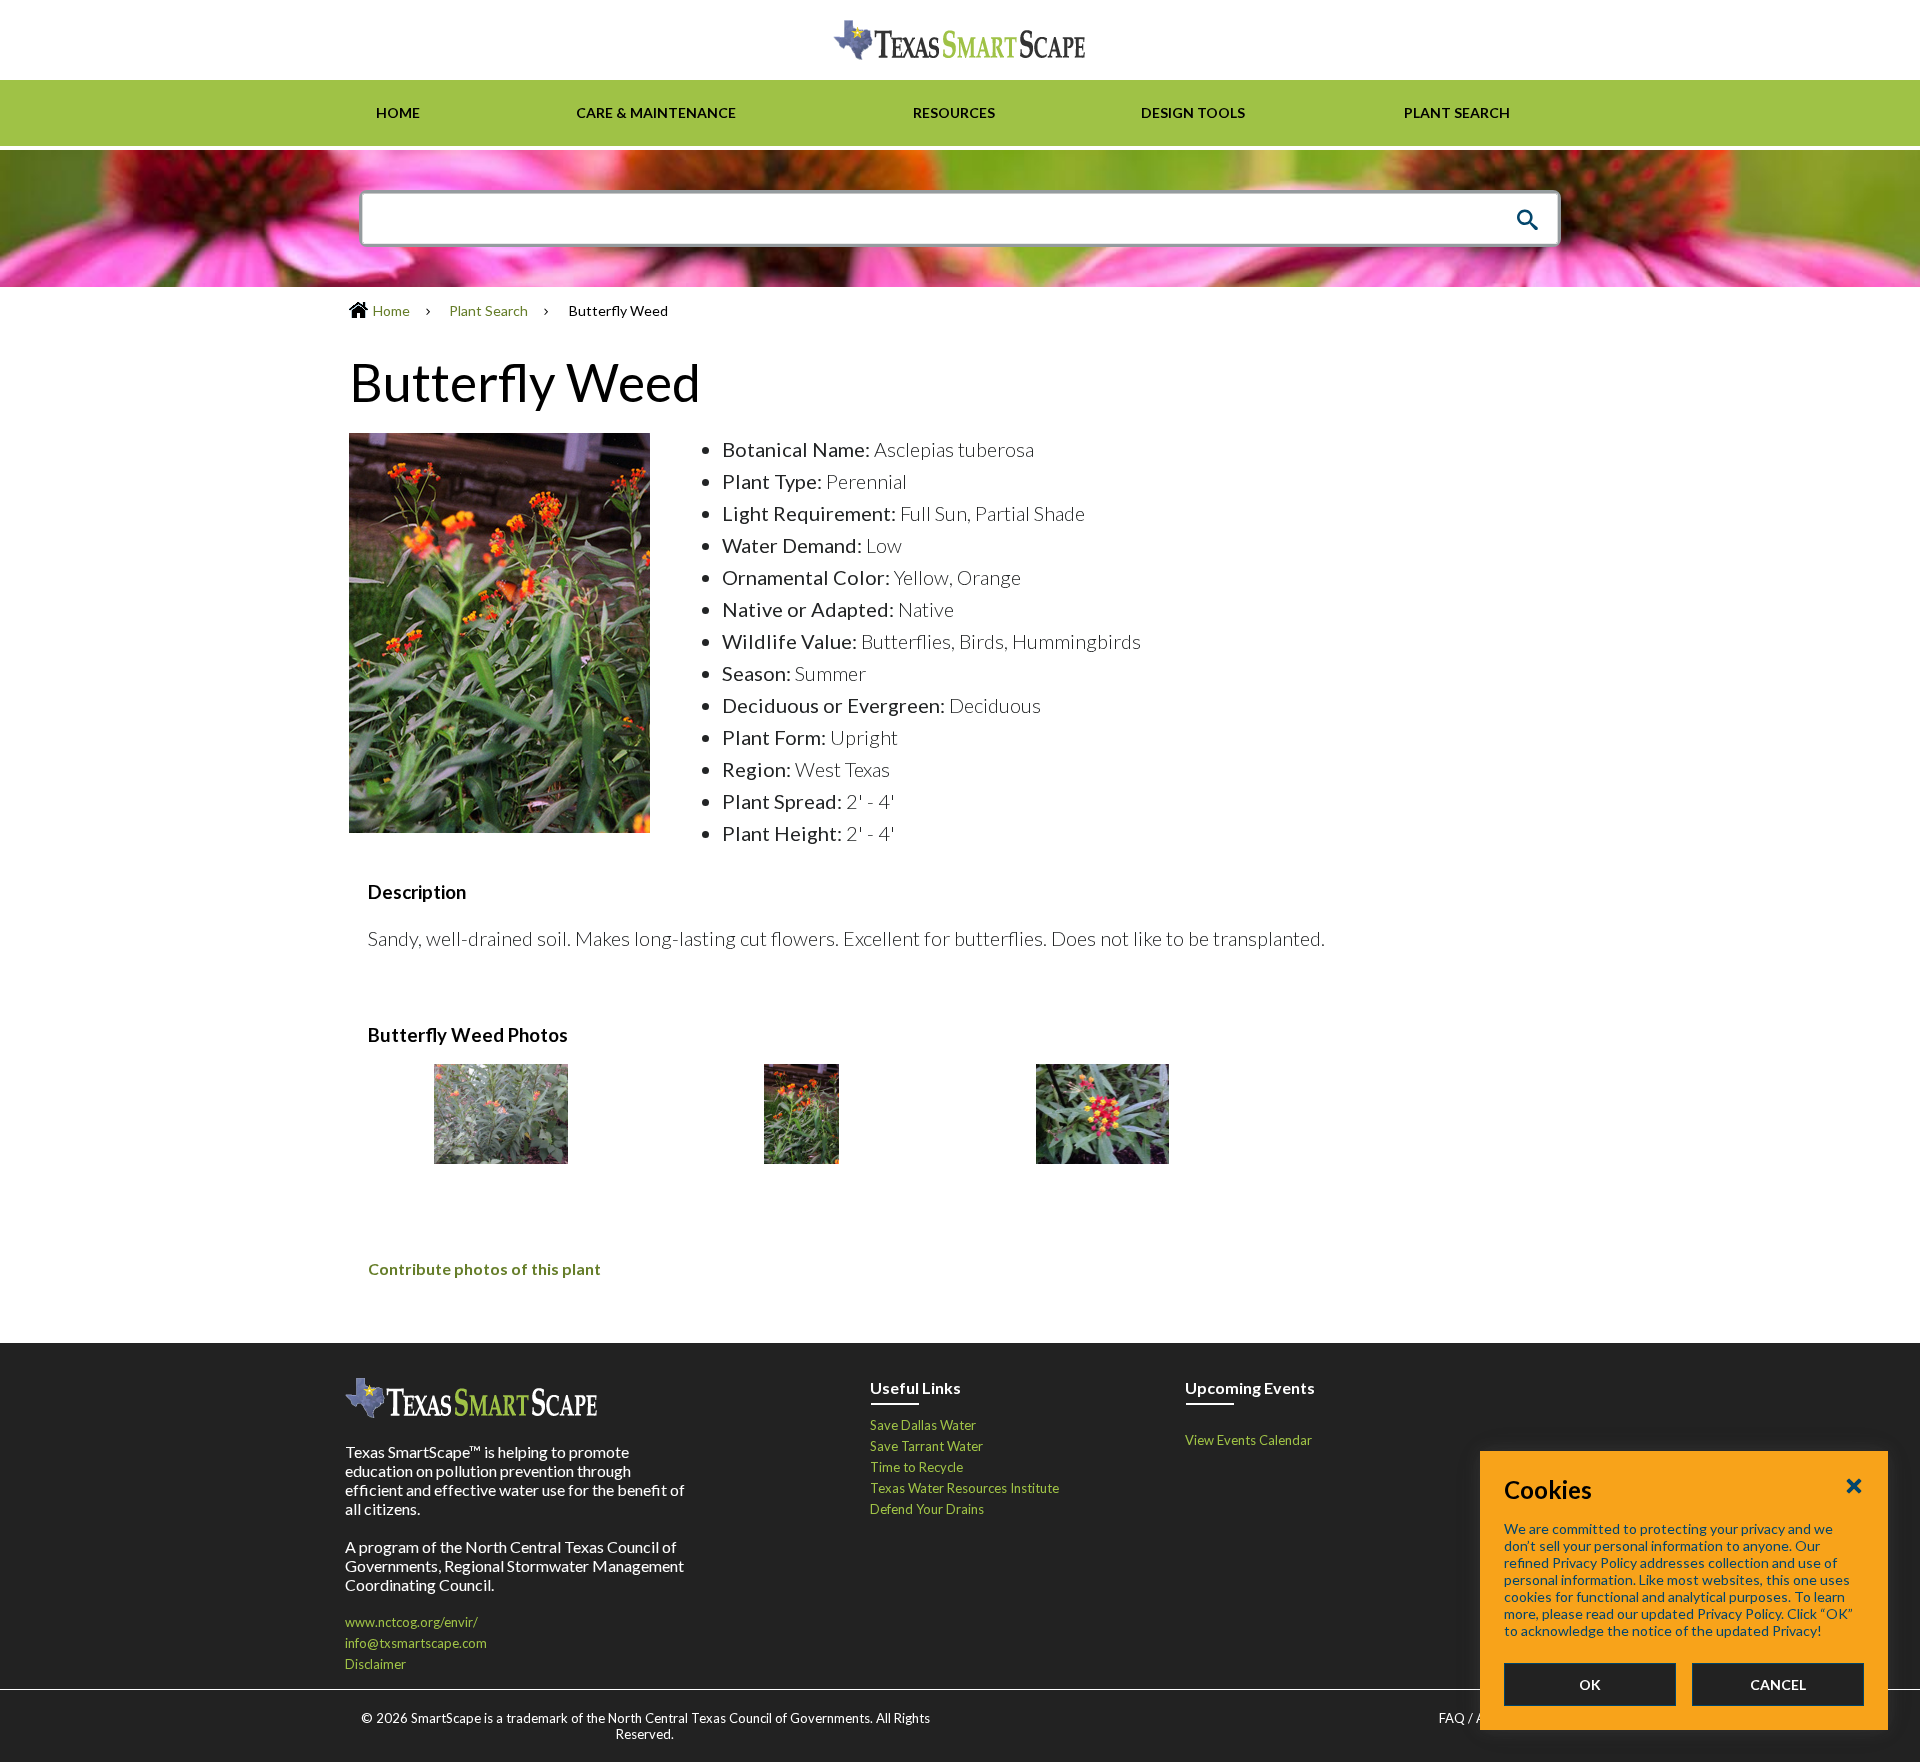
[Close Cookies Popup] (1854, 1485)
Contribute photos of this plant (484, 1268)
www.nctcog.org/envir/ (411, 1622)
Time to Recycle (916, 1467)
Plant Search (488, 310)
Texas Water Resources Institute (964, 1488)
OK (1590, 1684)
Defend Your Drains (927, 1509)
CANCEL (1778, 1684)
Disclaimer (375, 1664)
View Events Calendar (1248, 1440)
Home (391, 310)
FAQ (1452, 1718)
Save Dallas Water (923, 1425)
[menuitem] (397, 113)
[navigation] (960, 113)
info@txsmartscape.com (416, 1643)
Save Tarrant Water (926, 1446)
